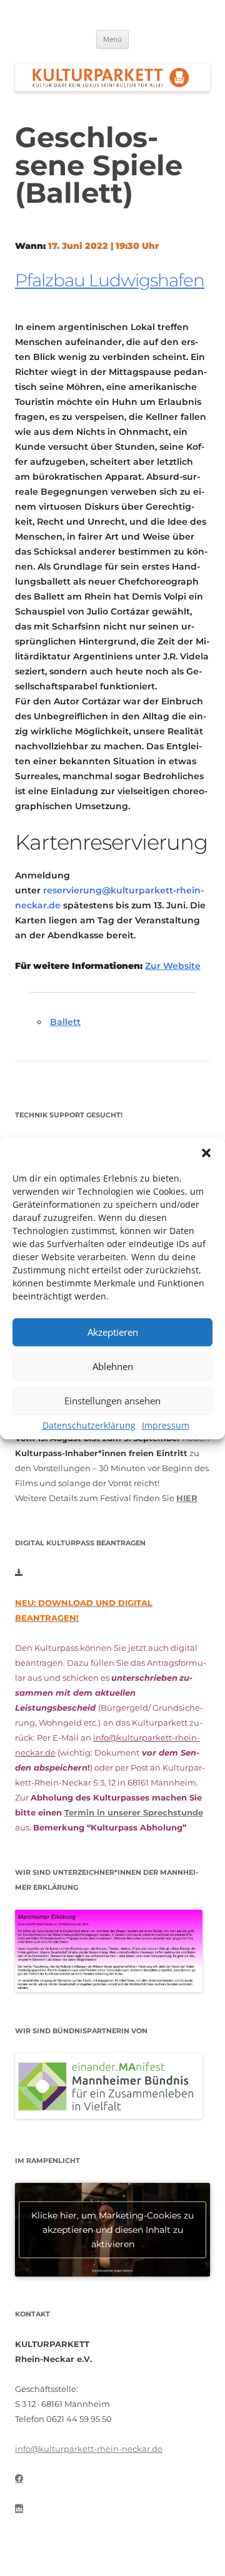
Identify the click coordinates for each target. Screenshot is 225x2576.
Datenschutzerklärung (89, 1425)
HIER (187, 1498)
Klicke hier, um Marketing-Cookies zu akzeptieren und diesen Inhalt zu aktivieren (112, 2230)
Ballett (65, 1022)
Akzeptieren (113, 1332)
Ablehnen (113, 1366)
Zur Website (173, 966)
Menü (112, 39)
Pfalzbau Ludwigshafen (110, 280)
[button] (206, 1153)
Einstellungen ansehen (112, 1401)
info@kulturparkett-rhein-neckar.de (89, 2449)
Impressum (166, 1425)
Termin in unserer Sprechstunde (134, 1812)
